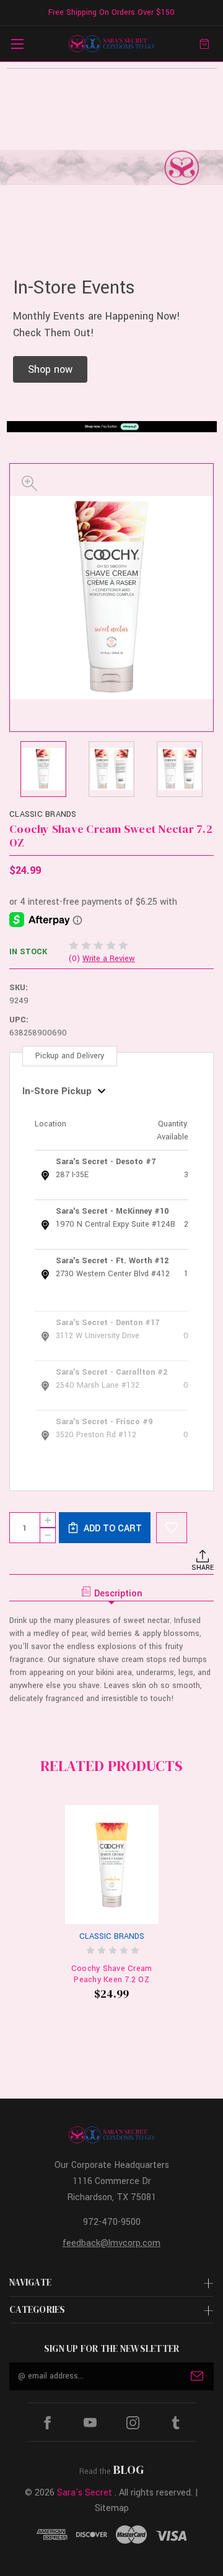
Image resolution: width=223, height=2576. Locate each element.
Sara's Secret (85, 2493)
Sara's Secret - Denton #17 (107, 1323)
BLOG (129, 2469)
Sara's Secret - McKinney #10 (112, 1211)
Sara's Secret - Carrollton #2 (111, 1372)
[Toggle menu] (17, 44)
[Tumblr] (176, 2423)
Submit (197, 2376)
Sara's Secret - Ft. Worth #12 (112, 1261)
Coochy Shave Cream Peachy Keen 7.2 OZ (112, 1974)
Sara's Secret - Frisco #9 (104, 1422)
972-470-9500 (112, 2222)
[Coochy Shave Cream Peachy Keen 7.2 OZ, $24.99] (112, 1865)
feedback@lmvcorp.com (111, 2243)
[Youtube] (90, 2423)
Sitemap (112, 2508)
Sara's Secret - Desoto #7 (106, 1162)
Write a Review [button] (109, 959)
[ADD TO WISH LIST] (172, 1528)
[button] (50, 369)
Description (118, 1594)
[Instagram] (133, 2423)
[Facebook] (47, 2423)
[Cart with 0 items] (204, 44)
